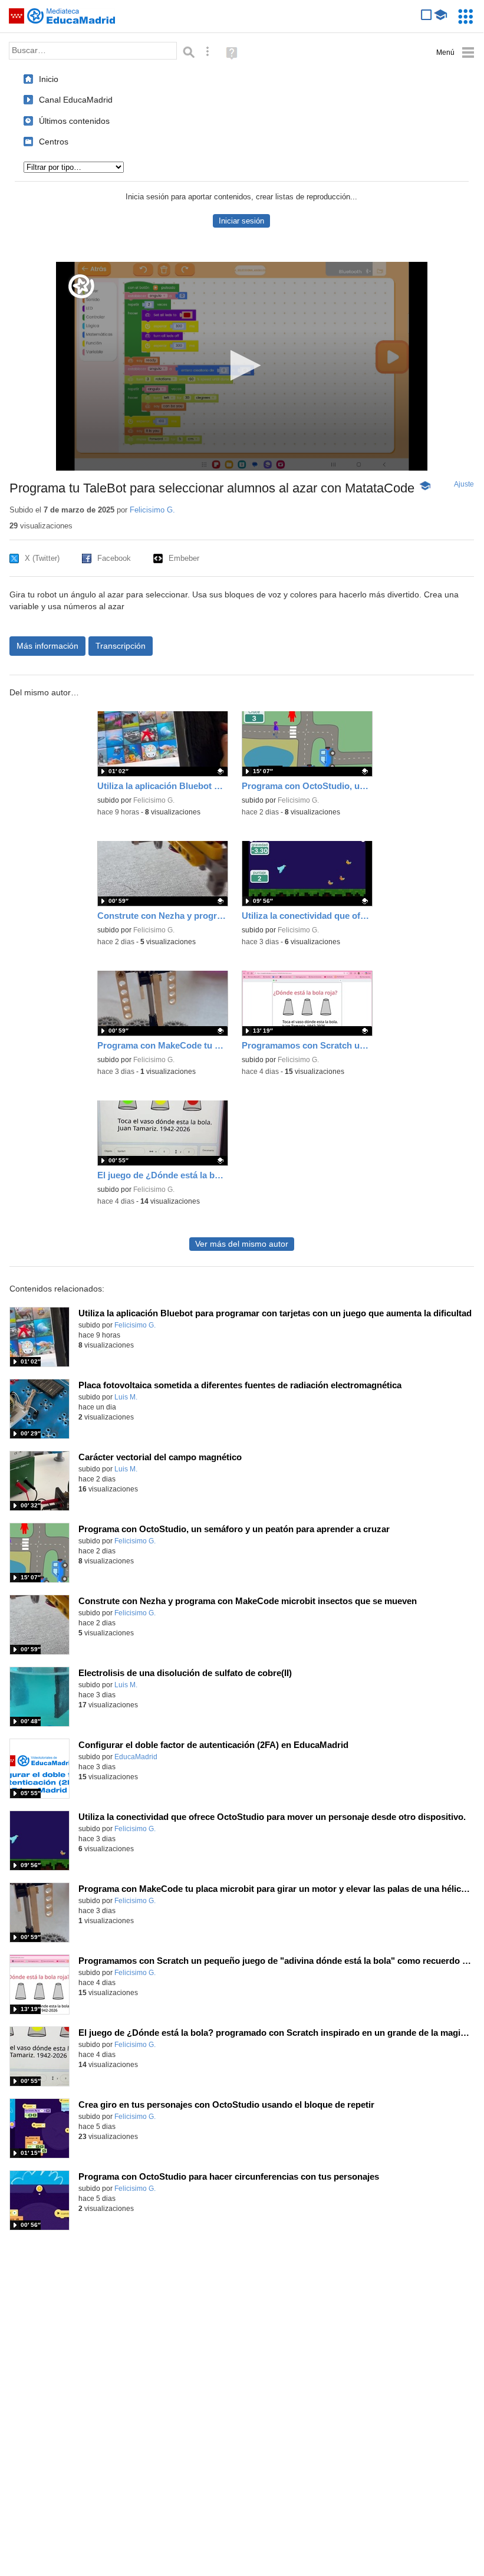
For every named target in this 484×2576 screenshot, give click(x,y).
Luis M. (126, 1397)
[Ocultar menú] (455, 53)
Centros (54, 142)
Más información (47, 646)
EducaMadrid (136, 1757)
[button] (242, 365)
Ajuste (464, 484)
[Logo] (81, 286)
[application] (242, 366)
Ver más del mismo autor (242, 1244)
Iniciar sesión (241, 221)
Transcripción (121, 646)
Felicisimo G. (152, 510)
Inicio (49, 79)
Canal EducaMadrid (76, 100)
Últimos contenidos (74, 121)
